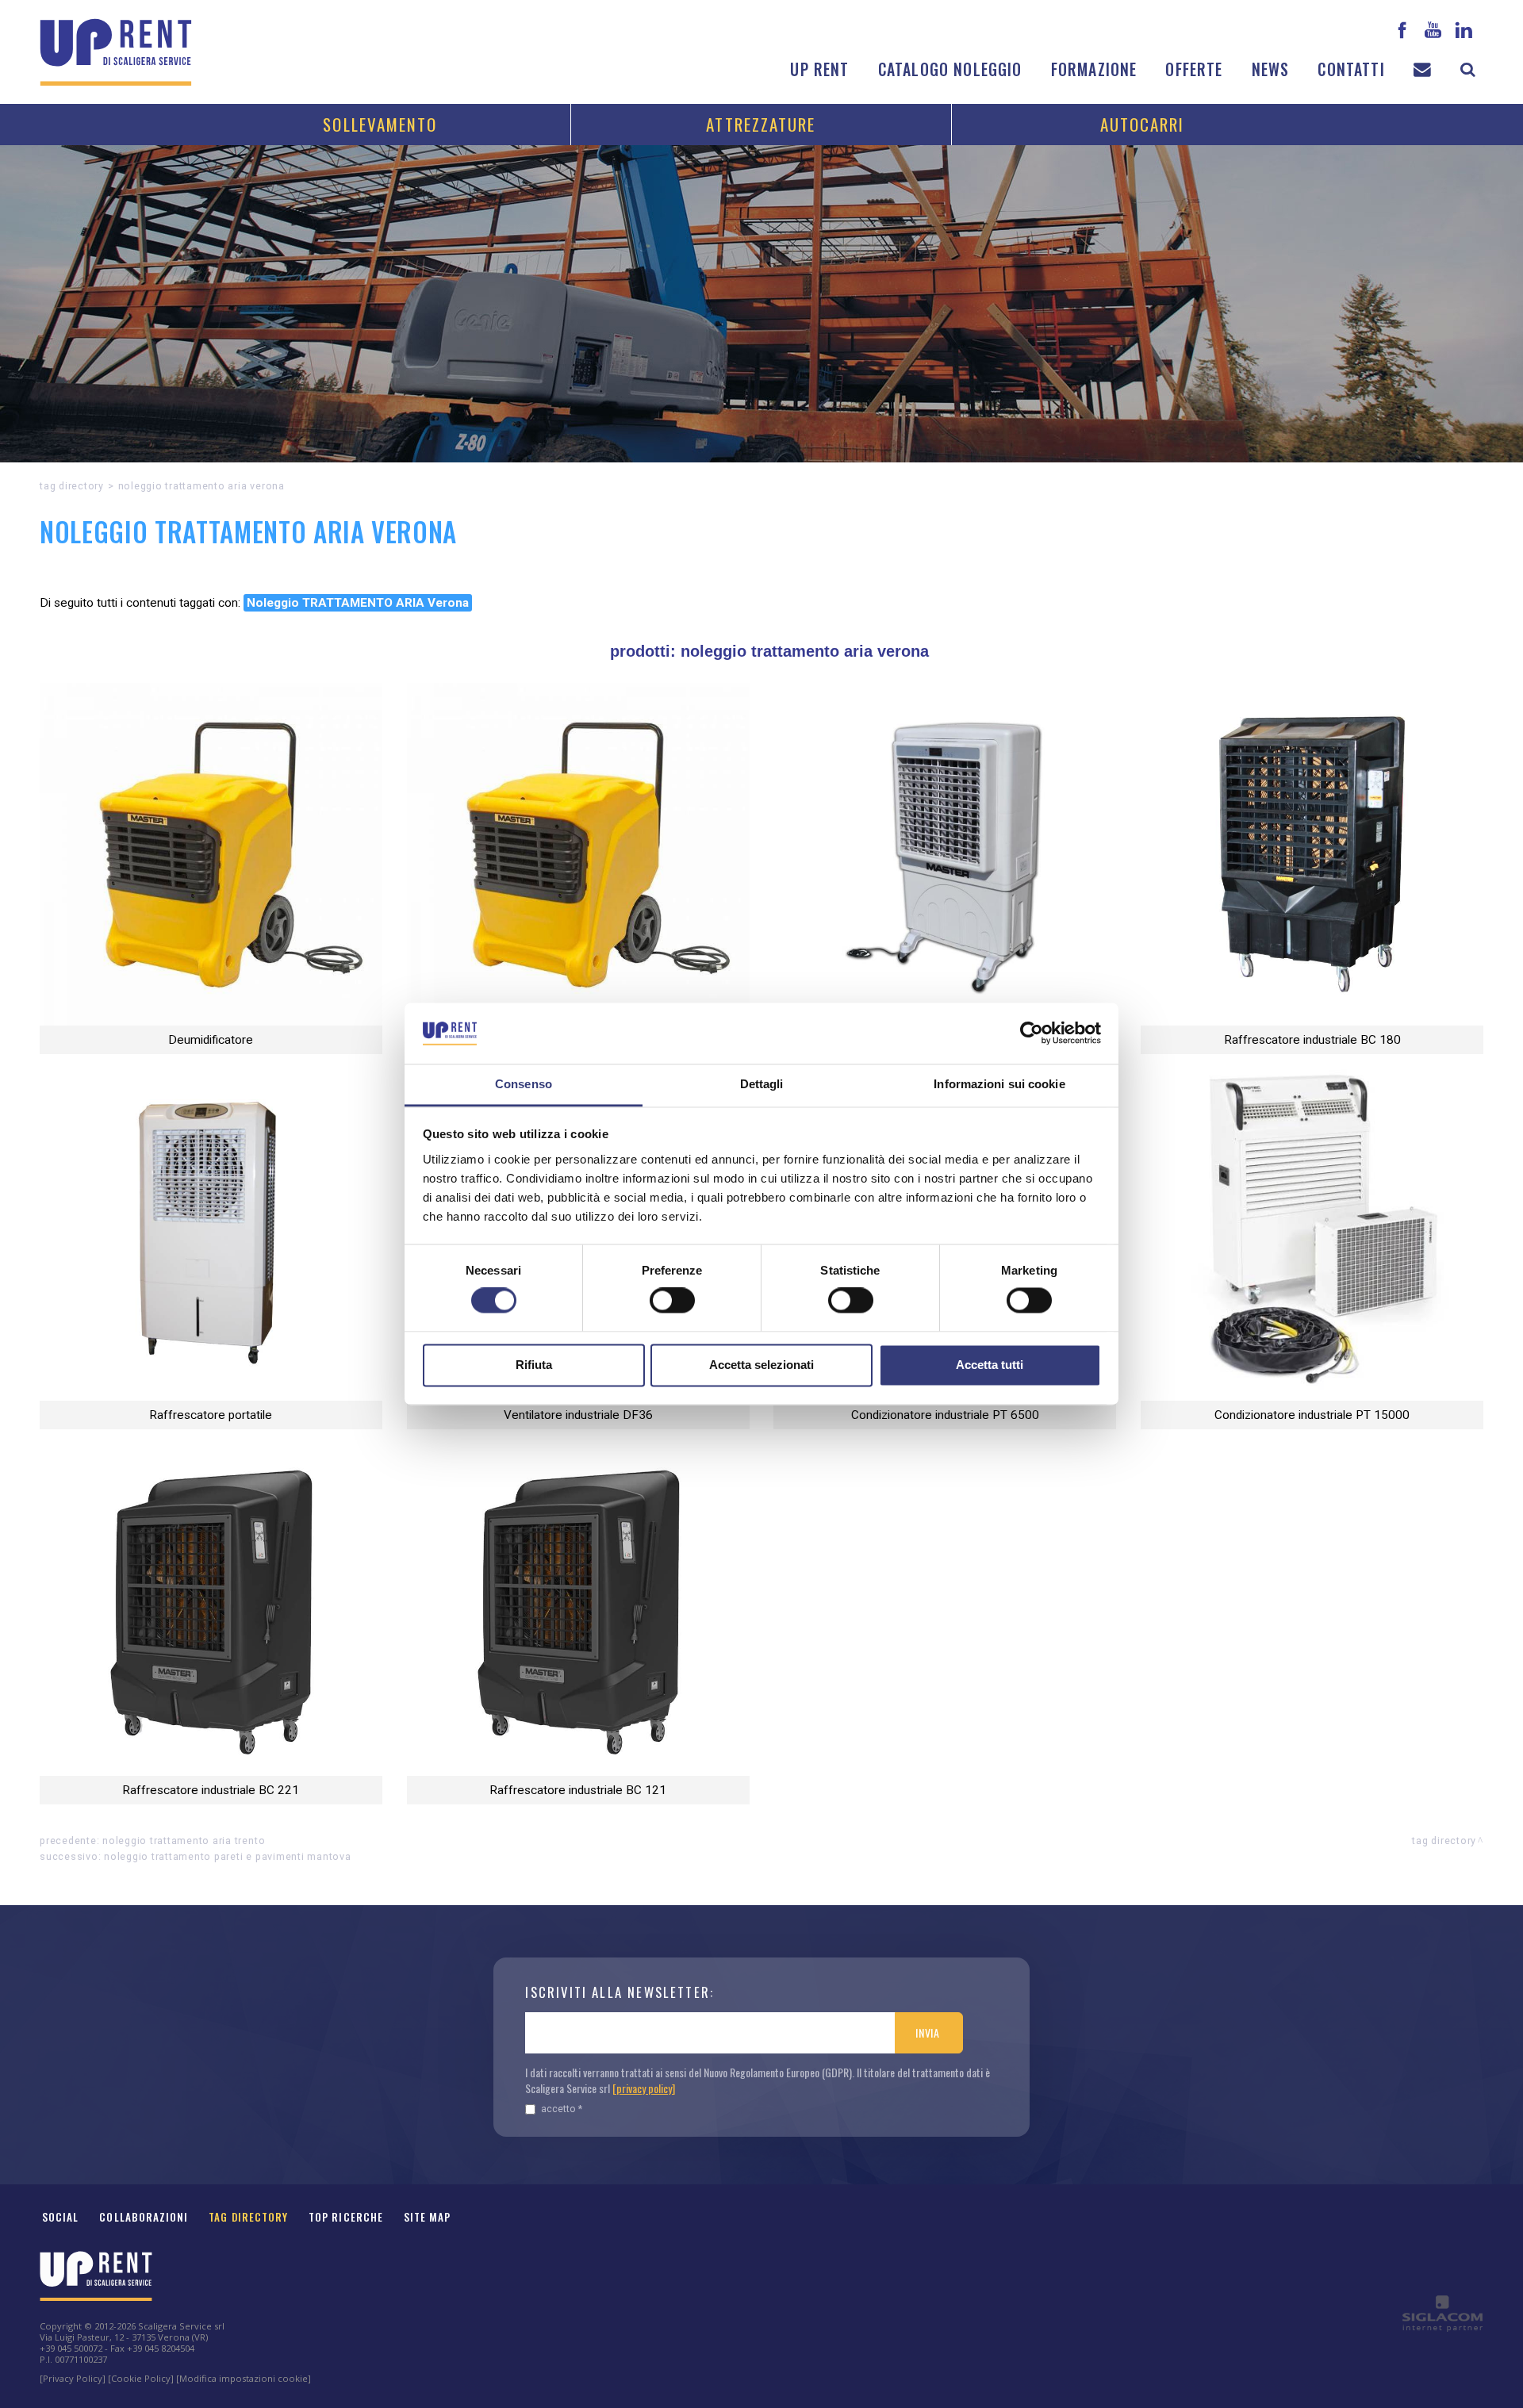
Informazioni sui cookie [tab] (999, 1084)
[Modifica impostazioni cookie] (244, 2378)
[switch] (672, 1301)
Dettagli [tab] (762, 1084)
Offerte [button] (1194, 69)
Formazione (1094, 69)
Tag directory (72, 486)
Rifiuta (534, 1365)
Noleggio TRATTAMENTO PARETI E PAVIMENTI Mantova (228, 1856)
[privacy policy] (644, 2088)
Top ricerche (346, 2217)
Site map (428, 2217)
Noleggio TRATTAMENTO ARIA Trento (184, 1841)
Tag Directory (248, 2217)
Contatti (1351, 69)
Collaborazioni (144, 2217)
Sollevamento (380, 124)
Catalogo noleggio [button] (950, 69)
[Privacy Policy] (73, 2378)
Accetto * (562, 2109)
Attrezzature (761, 124)
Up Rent (819, 69)
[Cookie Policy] (141, 2378)
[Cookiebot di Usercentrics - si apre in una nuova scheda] (1032, 1033)
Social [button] (60, 2217)
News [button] (1271, 69)
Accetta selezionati (761, 1365)
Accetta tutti (990, 1365)
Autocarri (1143, 124)
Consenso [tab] (524, 1084)
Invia (928, 2032)
